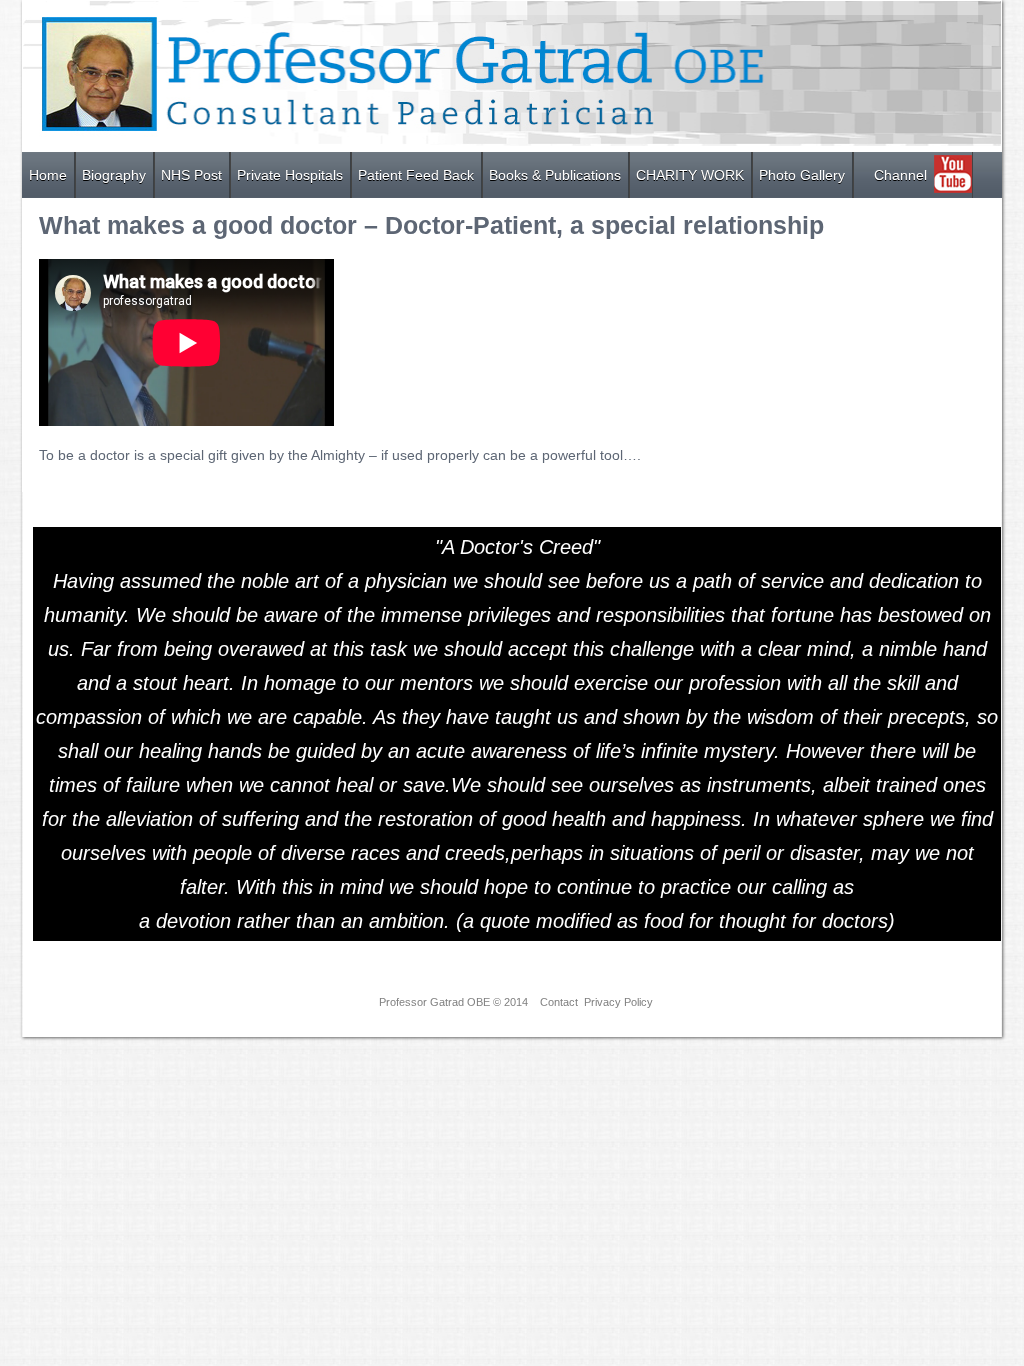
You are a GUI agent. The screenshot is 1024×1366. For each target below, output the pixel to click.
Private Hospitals (290, 175)
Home (48, 175)
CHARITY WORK (690, 175)
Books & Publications (555, 175)
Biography (114, 175)
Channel (900, 175)
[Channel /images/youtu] (860, 165)
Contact (559, 1002)
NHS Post (191, 175)
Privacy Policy (618, 1002)
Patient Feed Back (416, 175)
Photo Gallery (802, 175)
